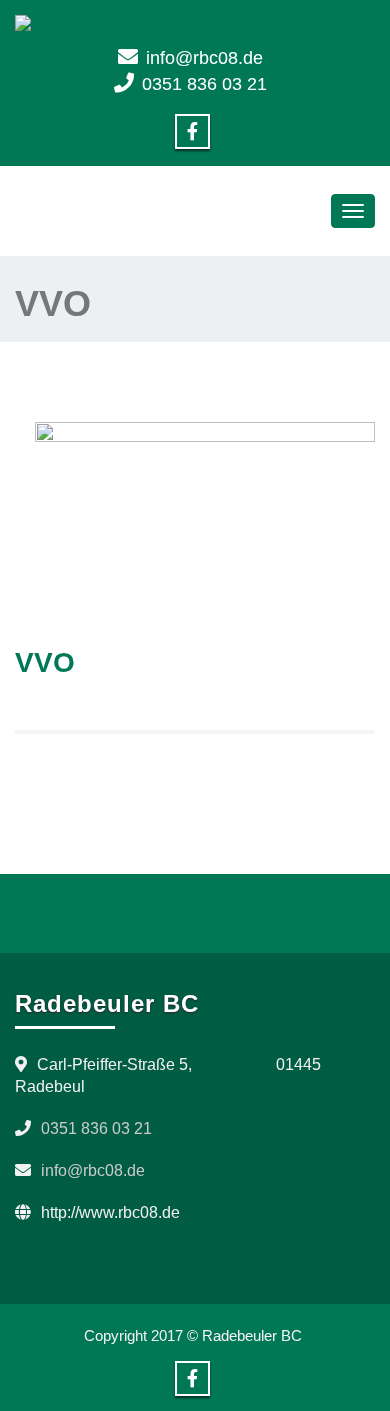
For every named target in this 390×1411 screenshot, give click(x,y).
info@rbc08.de (204, 58)
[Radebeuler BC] (195, 23)
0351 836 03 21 (204, 84)
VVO (45, 662)
